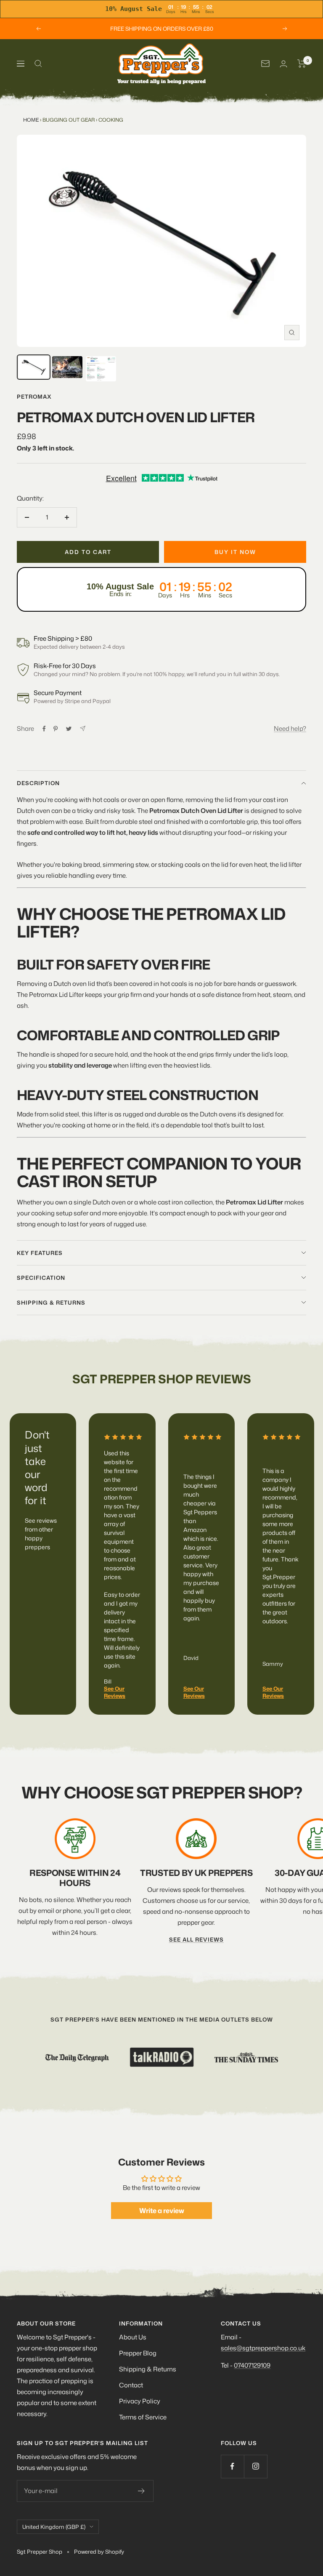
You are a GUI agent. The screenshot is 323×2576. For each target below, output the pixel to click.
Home (31, 120)
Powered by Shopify (99, 2552)
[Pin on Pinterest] (56, 729)
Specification (41, 1278)
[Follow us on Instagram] (255, 2466)
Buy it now (235, 552)
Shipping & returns (51, 1303)
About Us (133, 2337)
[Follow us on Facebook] (232, 2466)
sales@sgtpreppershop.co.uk (263, 2348)
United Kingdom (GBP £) (54, 2527)
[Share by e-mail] (83, 729)
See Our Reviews (115, 1692)
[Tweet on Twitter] (69, 729)
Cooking (111, 120)
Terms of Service (143, 2417)
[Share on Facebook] (44, 729)
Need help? (290, 729)
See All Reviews (196, 1939)
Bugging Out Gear (69, 120)
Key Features (40, 1253)
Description (38, 783)
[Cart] (302, 64)
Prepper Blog (138, 2353)
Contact (131, 2385)
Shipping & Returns (148, 2369)
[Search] (38, 64)
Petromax (34, 397)
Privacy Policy (140, 2401)
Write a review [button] (162, 2211)
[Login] (283, 64)
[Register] (142, 2491)
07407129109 (252, 2365)
